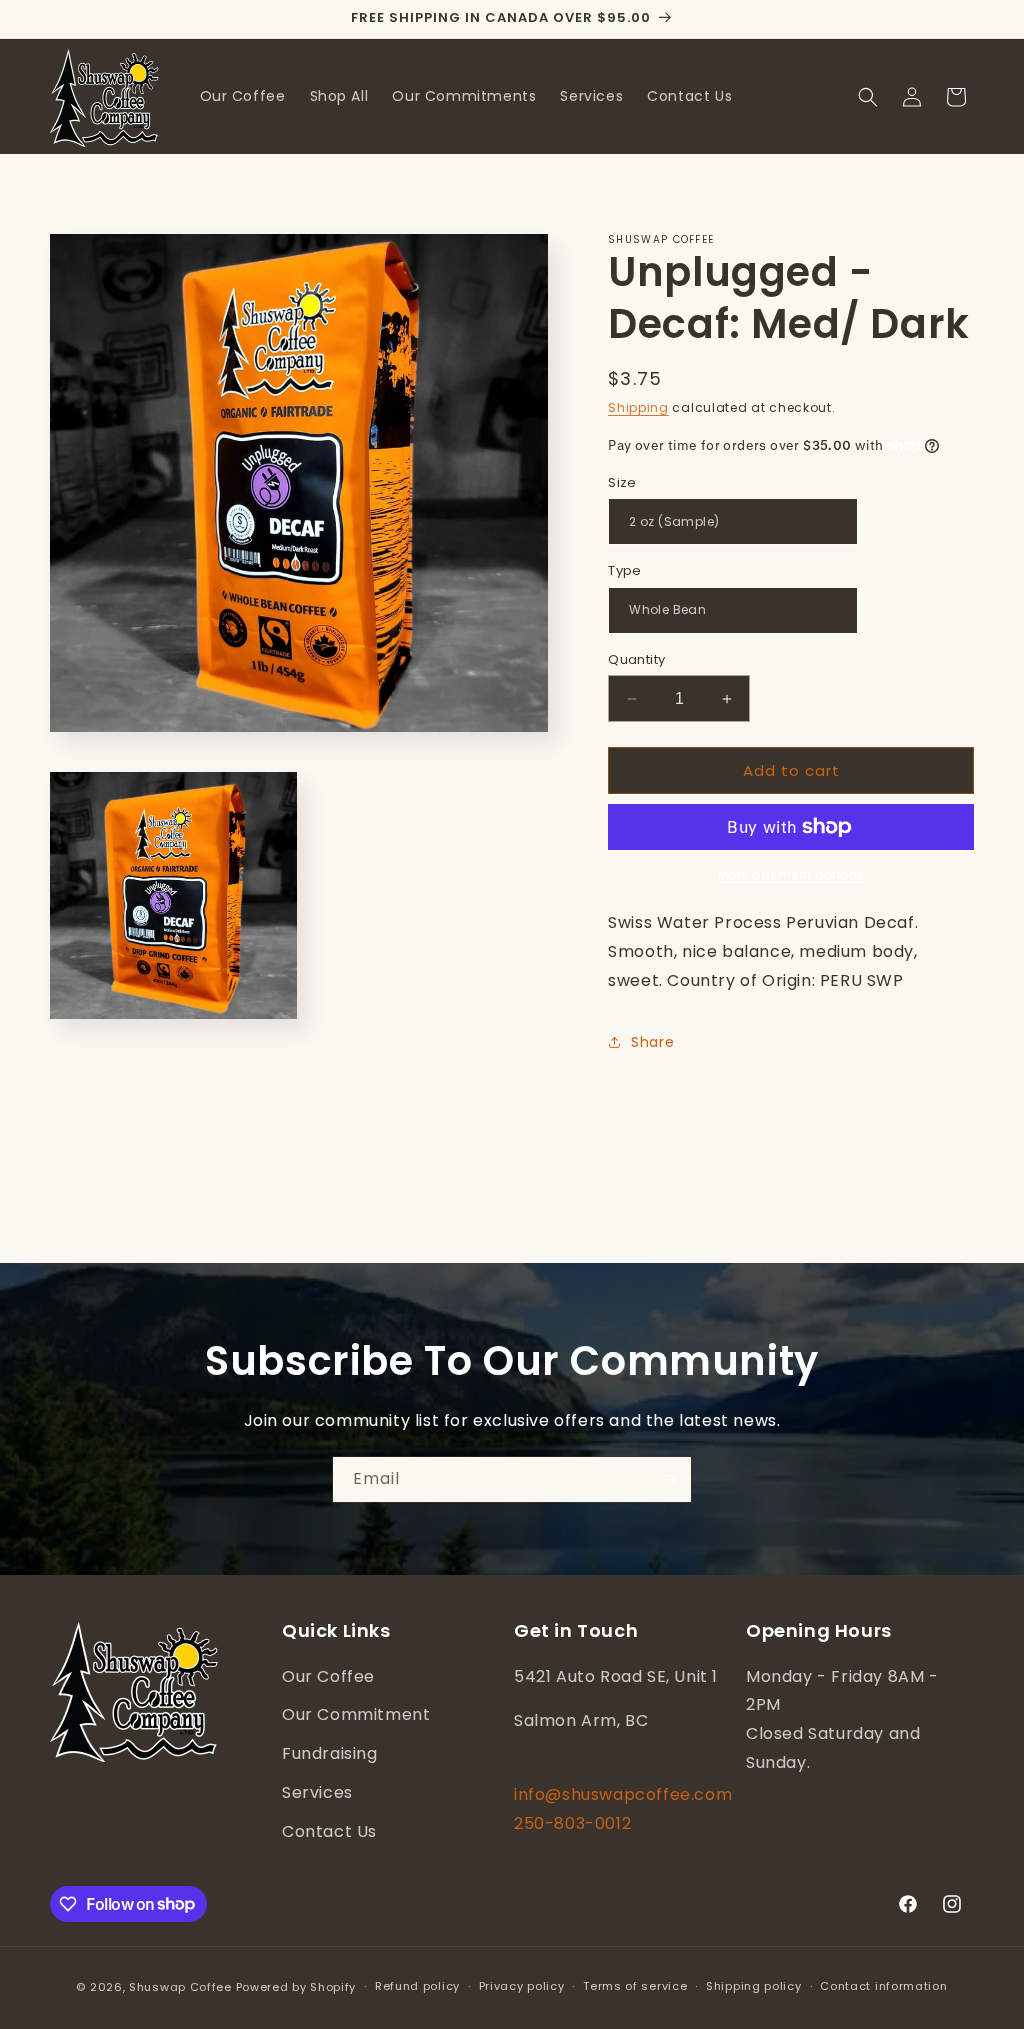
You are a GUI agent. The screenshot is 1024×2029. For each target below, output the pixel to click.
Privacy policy (522, 1986)
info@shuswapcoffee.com (623, 1794)
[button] (868, 97)
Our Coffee (328, 1676)
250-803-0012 (572, 1823)
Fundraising (330, 1753)
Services (317, 1792)
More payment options (791, 874)
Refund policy (417, 1986)
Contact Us (329, 1831)
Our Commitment (356, 1714)
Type (625, 570)
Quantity (636, 659)
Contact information (883, 1986)
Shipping (638, 407)
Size (622, 482)
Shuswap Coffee (180, 1987)
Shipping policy (754, 1986)
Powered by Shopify (296, 1987)
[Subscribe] (669, 1479)
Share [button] (652, 1042)
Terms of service (635, 1986)
